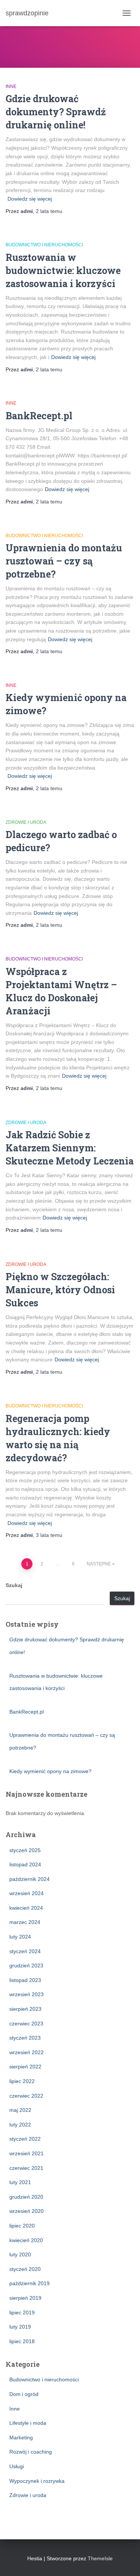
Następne (99, 1564)
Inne (11, 86)
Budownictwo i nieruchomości (44, 245)
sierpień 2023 (25, 2009)
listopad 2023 (25, 1980)
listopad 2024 (25, 1864)
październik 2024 (29, 1879)
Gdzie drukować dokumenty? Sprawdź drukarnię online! (56, 112)
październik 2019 (29, 2283)
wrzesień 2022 (27, 2052)
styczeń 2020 (25, 2269)
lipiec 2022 (22, 2081)
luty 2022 (20, 2125)
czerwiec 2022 (26, 2096)
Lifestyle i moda (28, 2423)
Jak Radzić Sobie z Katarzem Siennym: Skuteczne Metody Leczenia (70, 1148)
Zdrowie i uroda (26, 822)
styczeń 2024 (25, 1951)
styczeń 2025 (25, 1850)
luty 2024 (20, 1937)
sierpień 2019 (25, 2298)
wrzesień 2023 (27, 1994)
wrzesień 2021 (27, 2153)
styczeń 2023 (25, 2038)
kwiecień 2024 (26, 1908)
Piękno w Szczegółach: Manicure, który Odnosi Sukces (60, 1290)
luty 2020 (20, 2254)
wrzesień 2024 (27, 1893)
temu (49, 211)
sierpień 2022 (25, 2067)
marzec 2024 (25, 1922)
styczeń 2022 (25, 2139)
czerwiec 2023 (26, 2024)
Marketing (21, 2438)
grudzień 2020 (26, 2197)
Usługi (17, 2466)
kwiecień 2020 (26, 2240)
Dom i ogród (24, 2394)
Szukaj (14, 1585)
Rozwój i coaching (31, 2452)
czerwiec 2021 (26, 2168)
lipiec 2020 (22, 2226)
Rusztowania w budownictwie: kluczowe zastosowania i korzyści (63, 270)
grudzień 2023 (26, 1966)
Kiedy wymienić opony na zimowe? (50, 1771)
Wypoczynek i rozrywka (37, 2481)
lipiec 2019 (22, 2312)
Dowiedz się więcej (30, 199)
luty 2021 (20, 2182)
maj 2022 (20, 2110)
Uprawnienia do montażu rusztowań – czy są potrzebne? (64, 561)
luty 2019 (20, 2327)
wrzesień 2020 (27, 2211)
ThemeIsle (100, 2558)
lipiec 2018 (22, 2341)
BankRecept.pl (39, 416)
